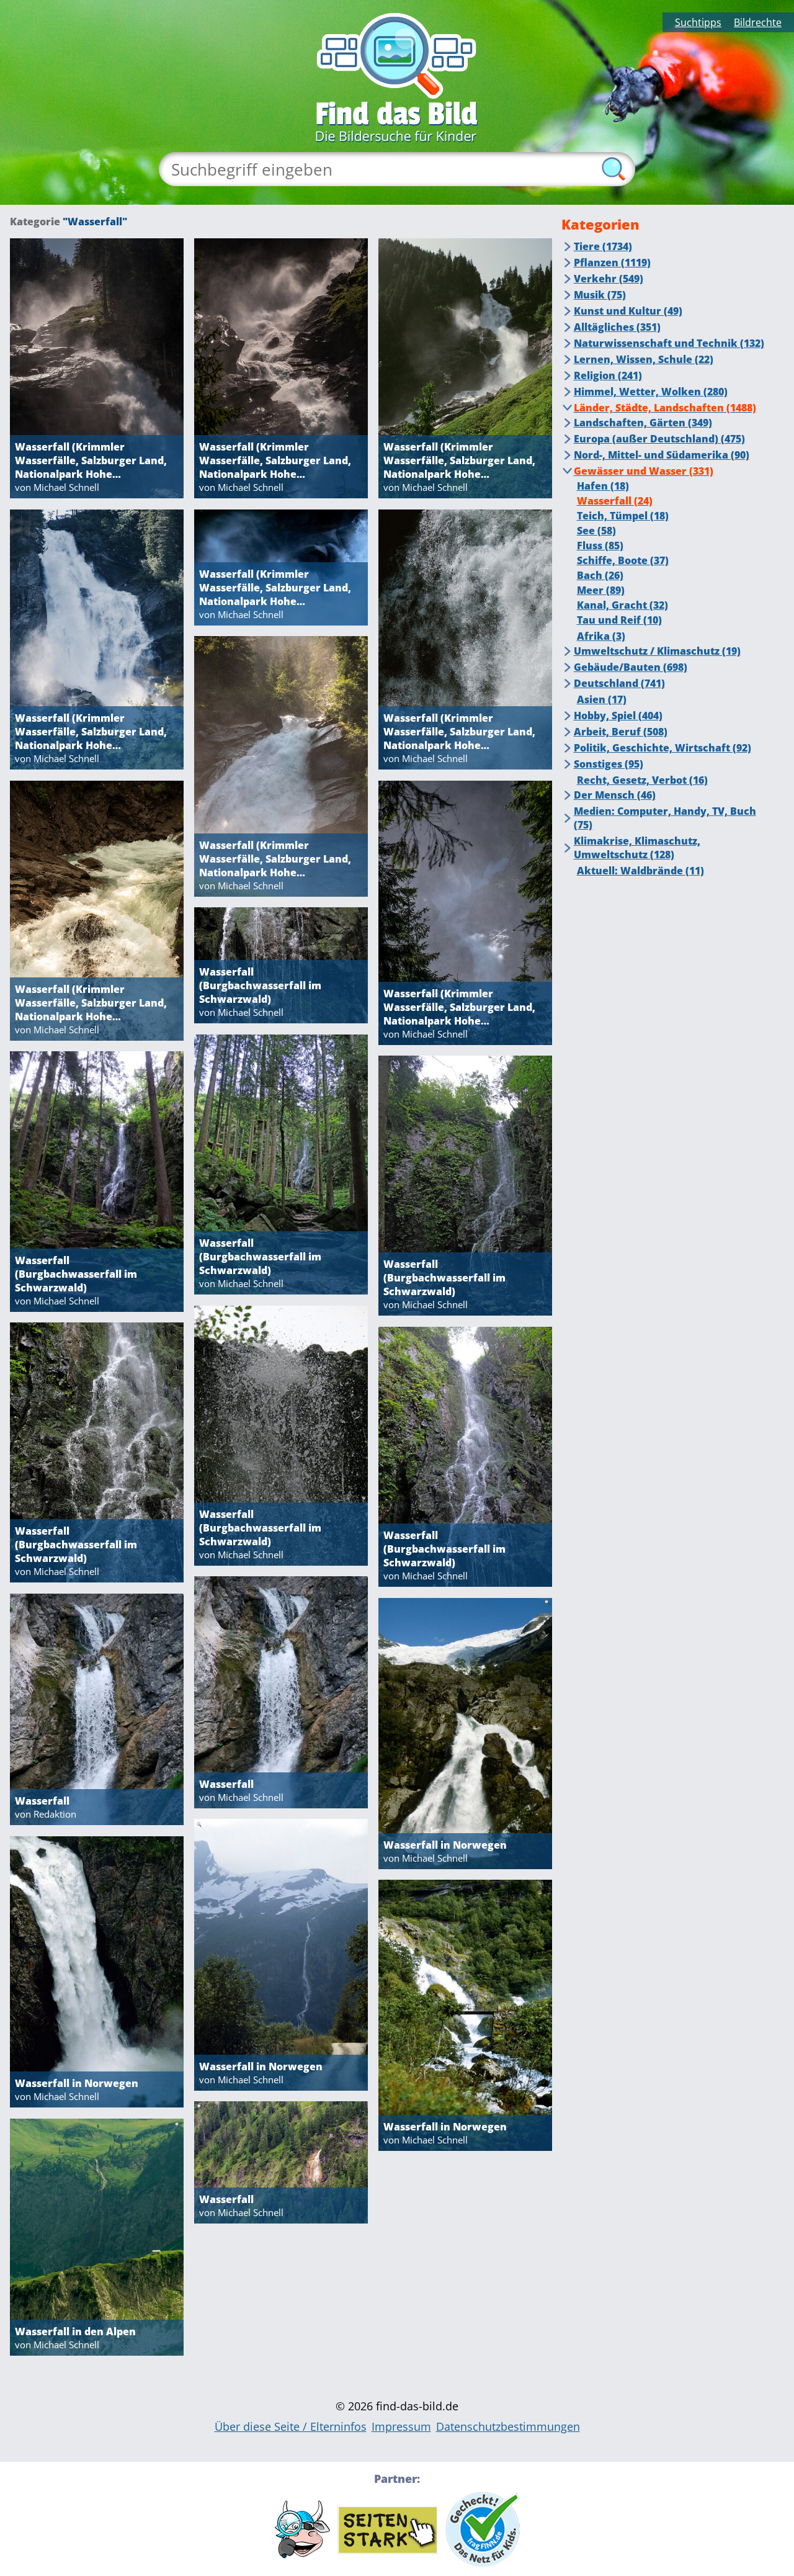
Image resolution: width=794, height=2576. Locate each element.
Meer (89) (601, 590)
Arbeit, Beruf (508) (621, 732)
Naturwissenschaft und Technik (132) (669, 343)
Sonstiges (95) (609, 764)
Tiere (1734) (603, 246)
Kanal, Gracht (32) (622, 605)
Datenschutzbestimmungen (508, 2426)
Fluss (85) (600, 545)
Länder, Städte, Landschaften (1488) (665, 408)
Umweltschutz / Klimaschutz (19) (657, 651)
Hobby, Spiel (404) (618, 716)
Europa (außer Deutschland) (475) (659, 439)
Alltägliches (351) (617, 327)
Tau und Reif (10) (619, 620)
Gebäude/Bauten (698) (631, 667)
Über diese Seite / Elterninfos (291, 2426)
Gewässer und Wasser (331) (644, 471)
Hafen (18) (603, 486)
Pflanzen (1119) (612, 263)
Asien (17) (602, 699)
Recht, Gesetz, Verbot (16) (642, 780)
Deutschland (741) (619, 683)
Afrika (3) (601, 636)
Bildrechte (758, 22)
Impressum (401, 2426)
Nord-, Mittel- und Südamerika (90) (662, 455)
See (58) (596, 531)
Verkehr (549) (609, 279)
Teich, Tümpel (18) (623, 516)
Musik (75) (600, 295)
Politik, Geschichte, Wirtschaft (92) (662, 748)
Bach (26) (600, 575)
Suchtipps (698, 22)
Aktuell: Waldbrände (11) (640, 871)
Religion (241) (608, 375)
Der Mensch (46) (615, 795)
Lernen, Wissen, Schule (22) (644, 359)
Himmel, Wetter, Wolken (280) (651, 392)
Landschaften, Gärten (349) (643, 423)
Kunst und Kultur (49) (628, 311)
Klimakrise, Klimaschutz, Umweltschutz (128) (637, 848)
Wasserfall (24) (615, 501)
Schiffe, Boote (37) (623, 560)
